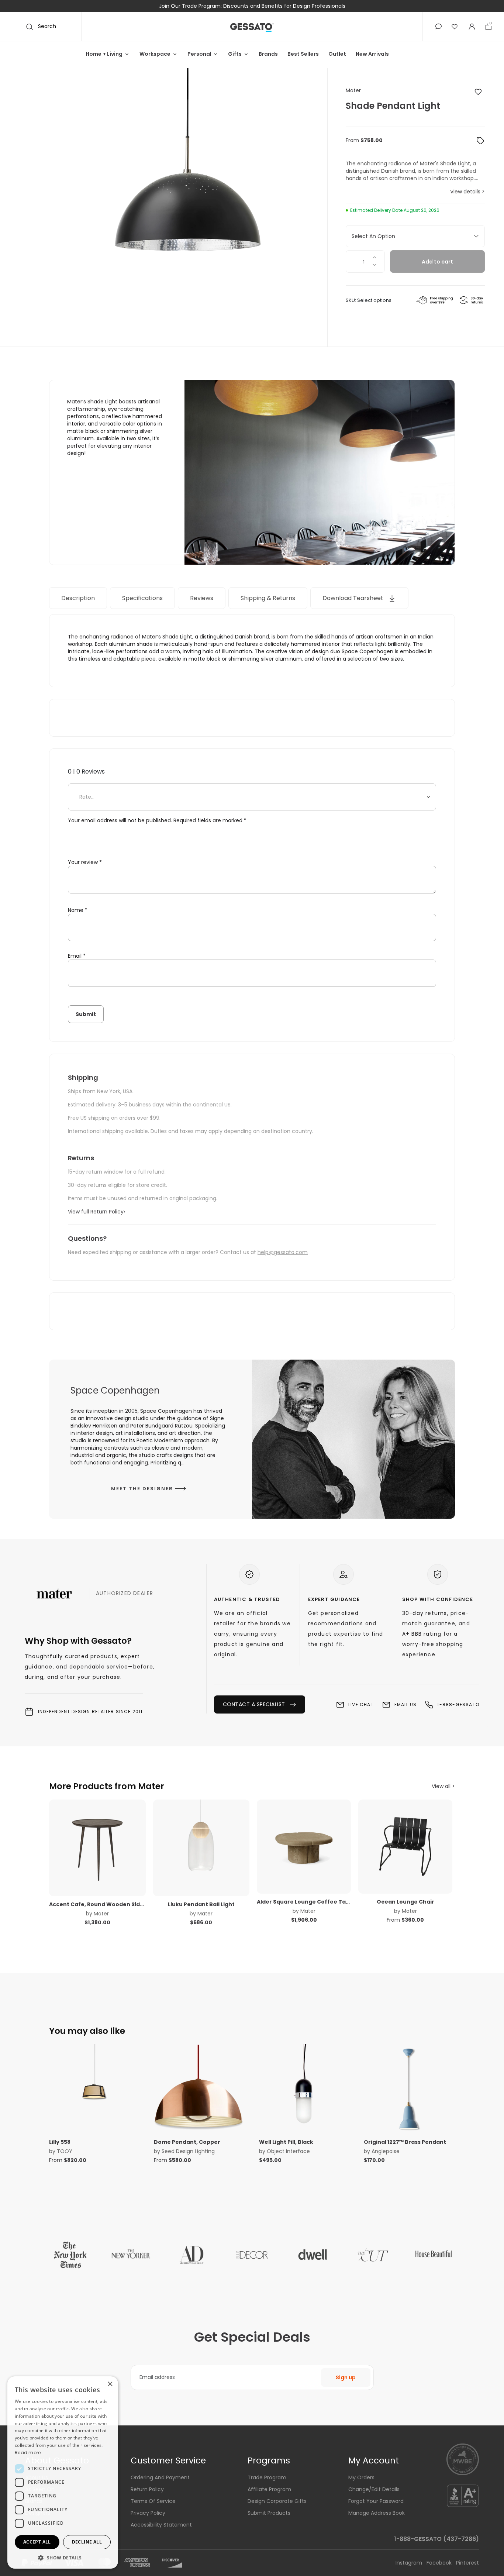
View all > (443, 1143)
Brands (268, 54)
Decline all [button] (87, 2542)
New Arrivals (372, 54)
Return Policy (147, 1846)
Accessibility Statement (161, 1882)
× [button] (110, 2384)
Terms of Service (153, 1858)
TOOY (65, 1508)
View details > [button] (467, 192)
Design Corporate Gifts (277, 1858)
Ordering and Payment (160, 1835)
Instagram (410, 1920)
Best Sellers (303, 54)
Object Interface (288, 1508)
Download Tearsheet (355, 598)
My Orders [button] (361, 1835)
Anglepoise (386, 1508)
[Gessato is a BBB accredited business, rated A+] (463, 1852)
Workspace (155, 54)
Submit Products (269, 1870)
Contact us (40, 1882)
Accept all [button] (37, 2542)
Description (79, 598)
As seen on (40, 1846)
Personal (199, 54)
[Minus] (375, 267)
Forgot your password (376, 1858)
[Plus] (375, 256)
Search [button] (46, 26)
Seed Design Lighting (188, 1508)
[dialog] (63, 2472)
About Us (37, 1835)
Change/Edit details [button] (374, 1846)
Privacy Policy (148, 1870)
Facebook (440, 1920)
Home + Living (104, 54)
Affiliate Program (269, 1846)
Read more (28, 2453)
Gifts (235, 54)
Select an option (373, 236)
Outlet (337, 54)
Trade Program (267, 1835)
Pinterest (467, 1920)
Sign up (346, 1735)
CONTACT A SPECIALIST (255, 1061)
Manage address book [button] (377, 1870)
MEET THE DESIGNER (143, 846)
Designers (38, 1870)
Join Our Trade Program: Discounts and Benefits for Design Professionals (252, 6)
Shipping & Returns (269, 598)
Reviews (203, 598)
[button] (439, 26)
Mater (353, 90)
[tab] (79, 598)
